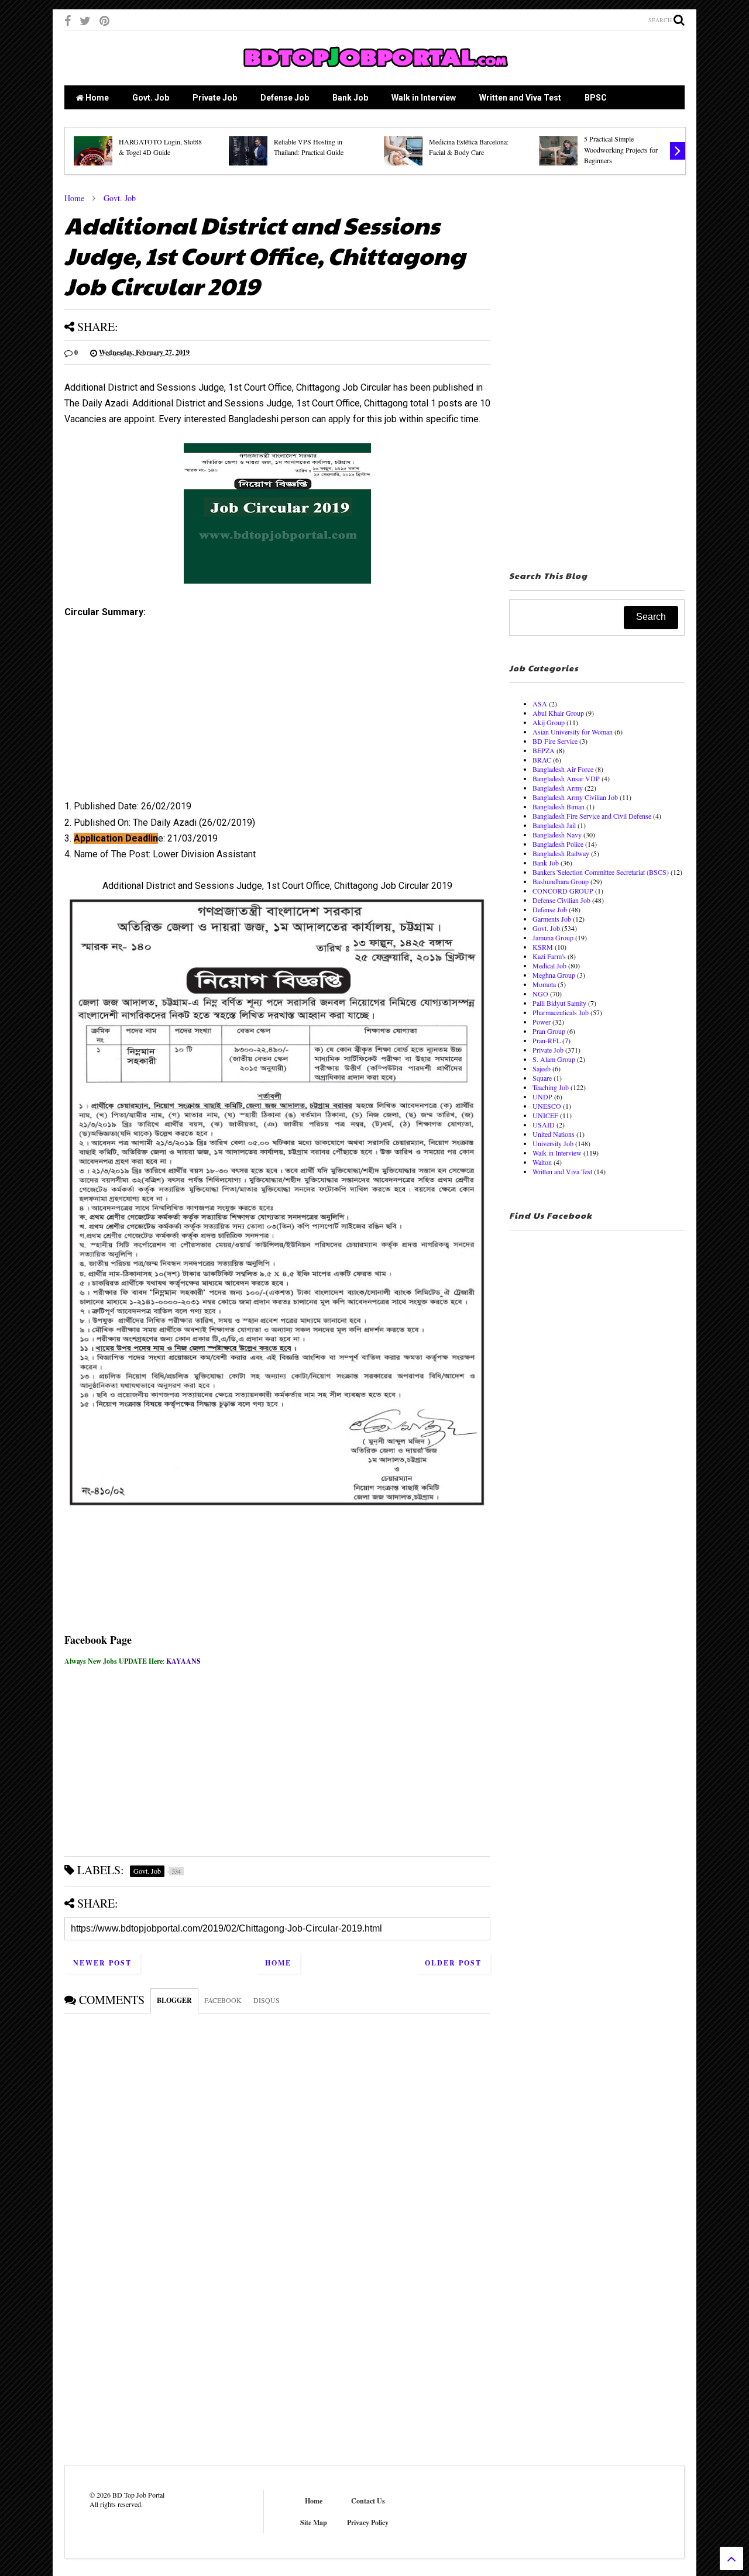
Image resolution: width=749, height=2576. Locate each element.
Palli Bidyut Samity (559, 1003)
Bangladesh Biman (559, 806)
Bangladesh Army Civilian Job (575, 797)
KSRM (543, 947)
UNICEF (545, 1115)
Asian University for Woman (573, 732)
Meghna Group (554, 975)
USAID (544, 1125)
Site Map (314, 2522)
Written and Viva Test (520, 98)
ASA (540, 704)
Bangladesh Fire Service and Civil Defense (592, 816)
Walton (542, 1162)
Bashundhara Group (561, 881)
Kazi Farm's (549, 956)
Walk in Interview (424, 98)
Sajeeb (542, 1068)
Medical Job (549, 965)
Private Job (215, 98)
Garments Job (552, 919)
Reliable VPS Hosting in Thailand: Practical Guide (309, 147)
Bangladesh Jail (554, 825)
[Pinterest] (104, 21)
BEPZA (544, 750)
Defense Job (285, 98)
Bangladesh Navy (557, 834)
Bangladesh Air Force (563, 769)
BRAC (542, 760)
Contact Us (368, 2501)
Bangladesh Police (558, 844)
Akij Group (549, 722)
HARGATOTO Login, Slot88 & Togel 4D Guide (160, 147)
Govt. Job (151, 98)
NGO (540, 994)
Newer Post (102, 1963)
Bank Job (350, 98)
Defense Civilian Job (561, 900)
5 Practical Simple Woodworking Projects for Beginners (621, 149)
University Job (553, 1143)
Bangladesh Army (558, 788)
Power (542, 1022)
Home (96, 98)
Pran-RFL (547, 1040)
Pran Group (549, 1031)
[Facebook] (68, 21)
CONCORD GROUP (563, 891)
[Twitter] (85, 21)
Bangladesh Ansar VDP (566, 778)
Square (542, 1078)
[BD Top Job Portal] (375, 71)
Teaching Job (551, 1087)
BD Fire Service (555, 741)
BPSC (596, 98)
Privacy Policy (368, 2522)
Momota (544, 984)
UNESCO (547, 1106)
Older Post (453, 1963)
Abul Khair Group (558, 713)
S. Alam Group (554, 1059)
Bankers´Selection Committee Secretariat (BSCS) (601, 872)
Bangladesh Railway (561, 853)
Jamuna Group (553, 937)
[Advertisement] (277, 713)
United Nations (554, 1134)
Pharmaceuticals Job (561, 1012)
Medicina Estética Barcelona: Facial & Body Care (469, 147)
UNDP (542, 1096)
